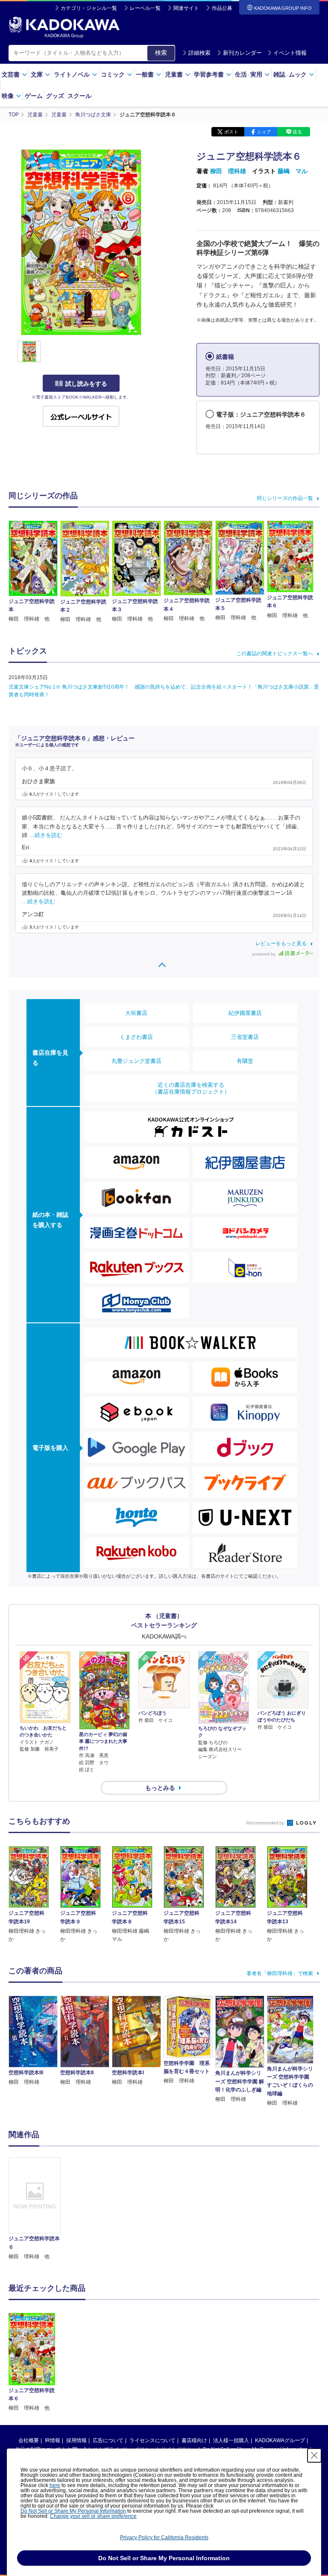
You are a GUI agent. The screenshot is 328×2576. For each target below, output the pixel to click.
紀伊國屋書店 (245, 1013)
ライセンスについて (152, 2440)
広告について (108, 2440)
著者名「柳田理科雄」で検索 (280, 1973)
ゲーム (34, 96)
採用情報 (76, 2440)
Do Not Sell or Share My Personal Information (73, 2511)
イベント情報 (290, 53)
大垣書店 (136, 1013)
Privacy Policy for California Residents (164, 2538)
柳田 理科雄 (228, 171)
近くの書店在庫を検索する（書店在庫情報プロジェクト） (191, 1088)
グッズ (55, 96)
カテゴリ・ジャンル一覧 (89, 8)
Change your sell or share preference (93, 2516)
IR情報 (53, 2440)
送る (297, 132)
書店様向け (194, 2440)
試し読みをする (86, 384)
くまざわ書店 (136, 1037)
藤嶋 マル (293, 171)
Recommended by (266, 1823)
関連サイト (186, 8)
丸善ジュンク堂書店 (136, 1061)
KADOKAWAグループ (280, 2440)
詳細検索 (199, 53)
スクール (79, 96)
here (55, 2485)
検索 (161, 53)
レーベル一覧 (145, 8)
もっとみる (160, 1788)
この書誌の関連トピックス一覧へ (275, 654)
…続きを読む (46, 835)
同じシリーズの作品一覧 (285, 498)
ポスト (231, 132)
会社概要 (29, 2440)
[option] (35, 2209)
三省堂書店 (245, 1037)
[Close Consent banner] (314, 2455)
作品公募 (222, 8)
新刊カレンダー (242, 53)
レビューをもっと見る (281, 943)
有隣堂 (245, 1061)
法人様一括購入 (231, 2440)
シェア (264, 132)
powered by (265, 954)
